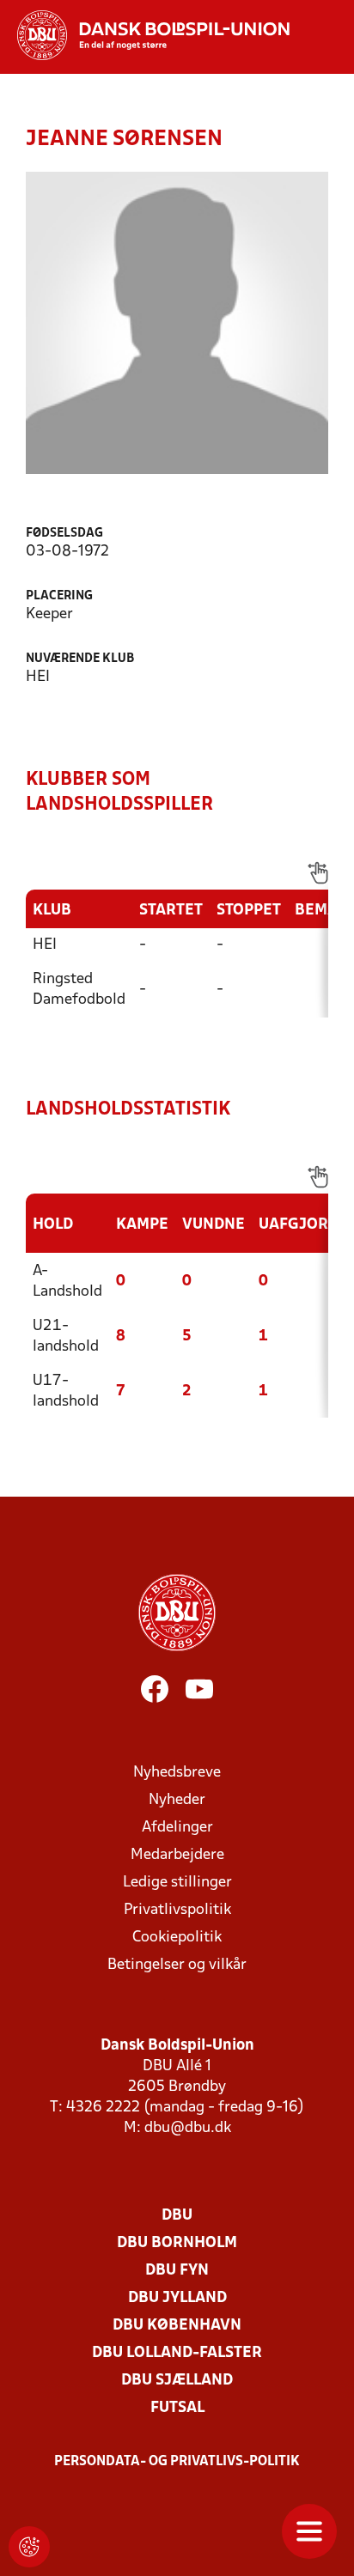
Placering (59, 596)
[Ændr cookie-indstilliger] (29, 2547)
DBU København (177, 2326)
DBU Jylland (177, 2298)
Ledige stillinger (177, 1883)
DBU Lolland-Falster (177, 2353)
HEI (45, 945)
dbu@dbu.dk (188, 2128)
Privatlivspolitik (177, 1910)
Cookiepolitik (177, 1938)
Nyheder (177, 1800)
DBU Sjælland (177, 2381)
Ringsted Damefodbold (79, 990)
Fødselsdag (64, 534)
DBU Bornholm (177, 2243)
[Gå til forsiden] (145, 35)
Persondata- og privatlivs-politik (177, 2462)
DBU (177, 2216)
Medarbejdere (177, 1855)
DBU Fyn (177, 2271)
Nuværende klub (80, 659)
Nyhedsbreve (177, 1773)
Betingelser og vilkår (177, 1965)
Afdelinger (177, 1828)
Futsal (177, 2408)
